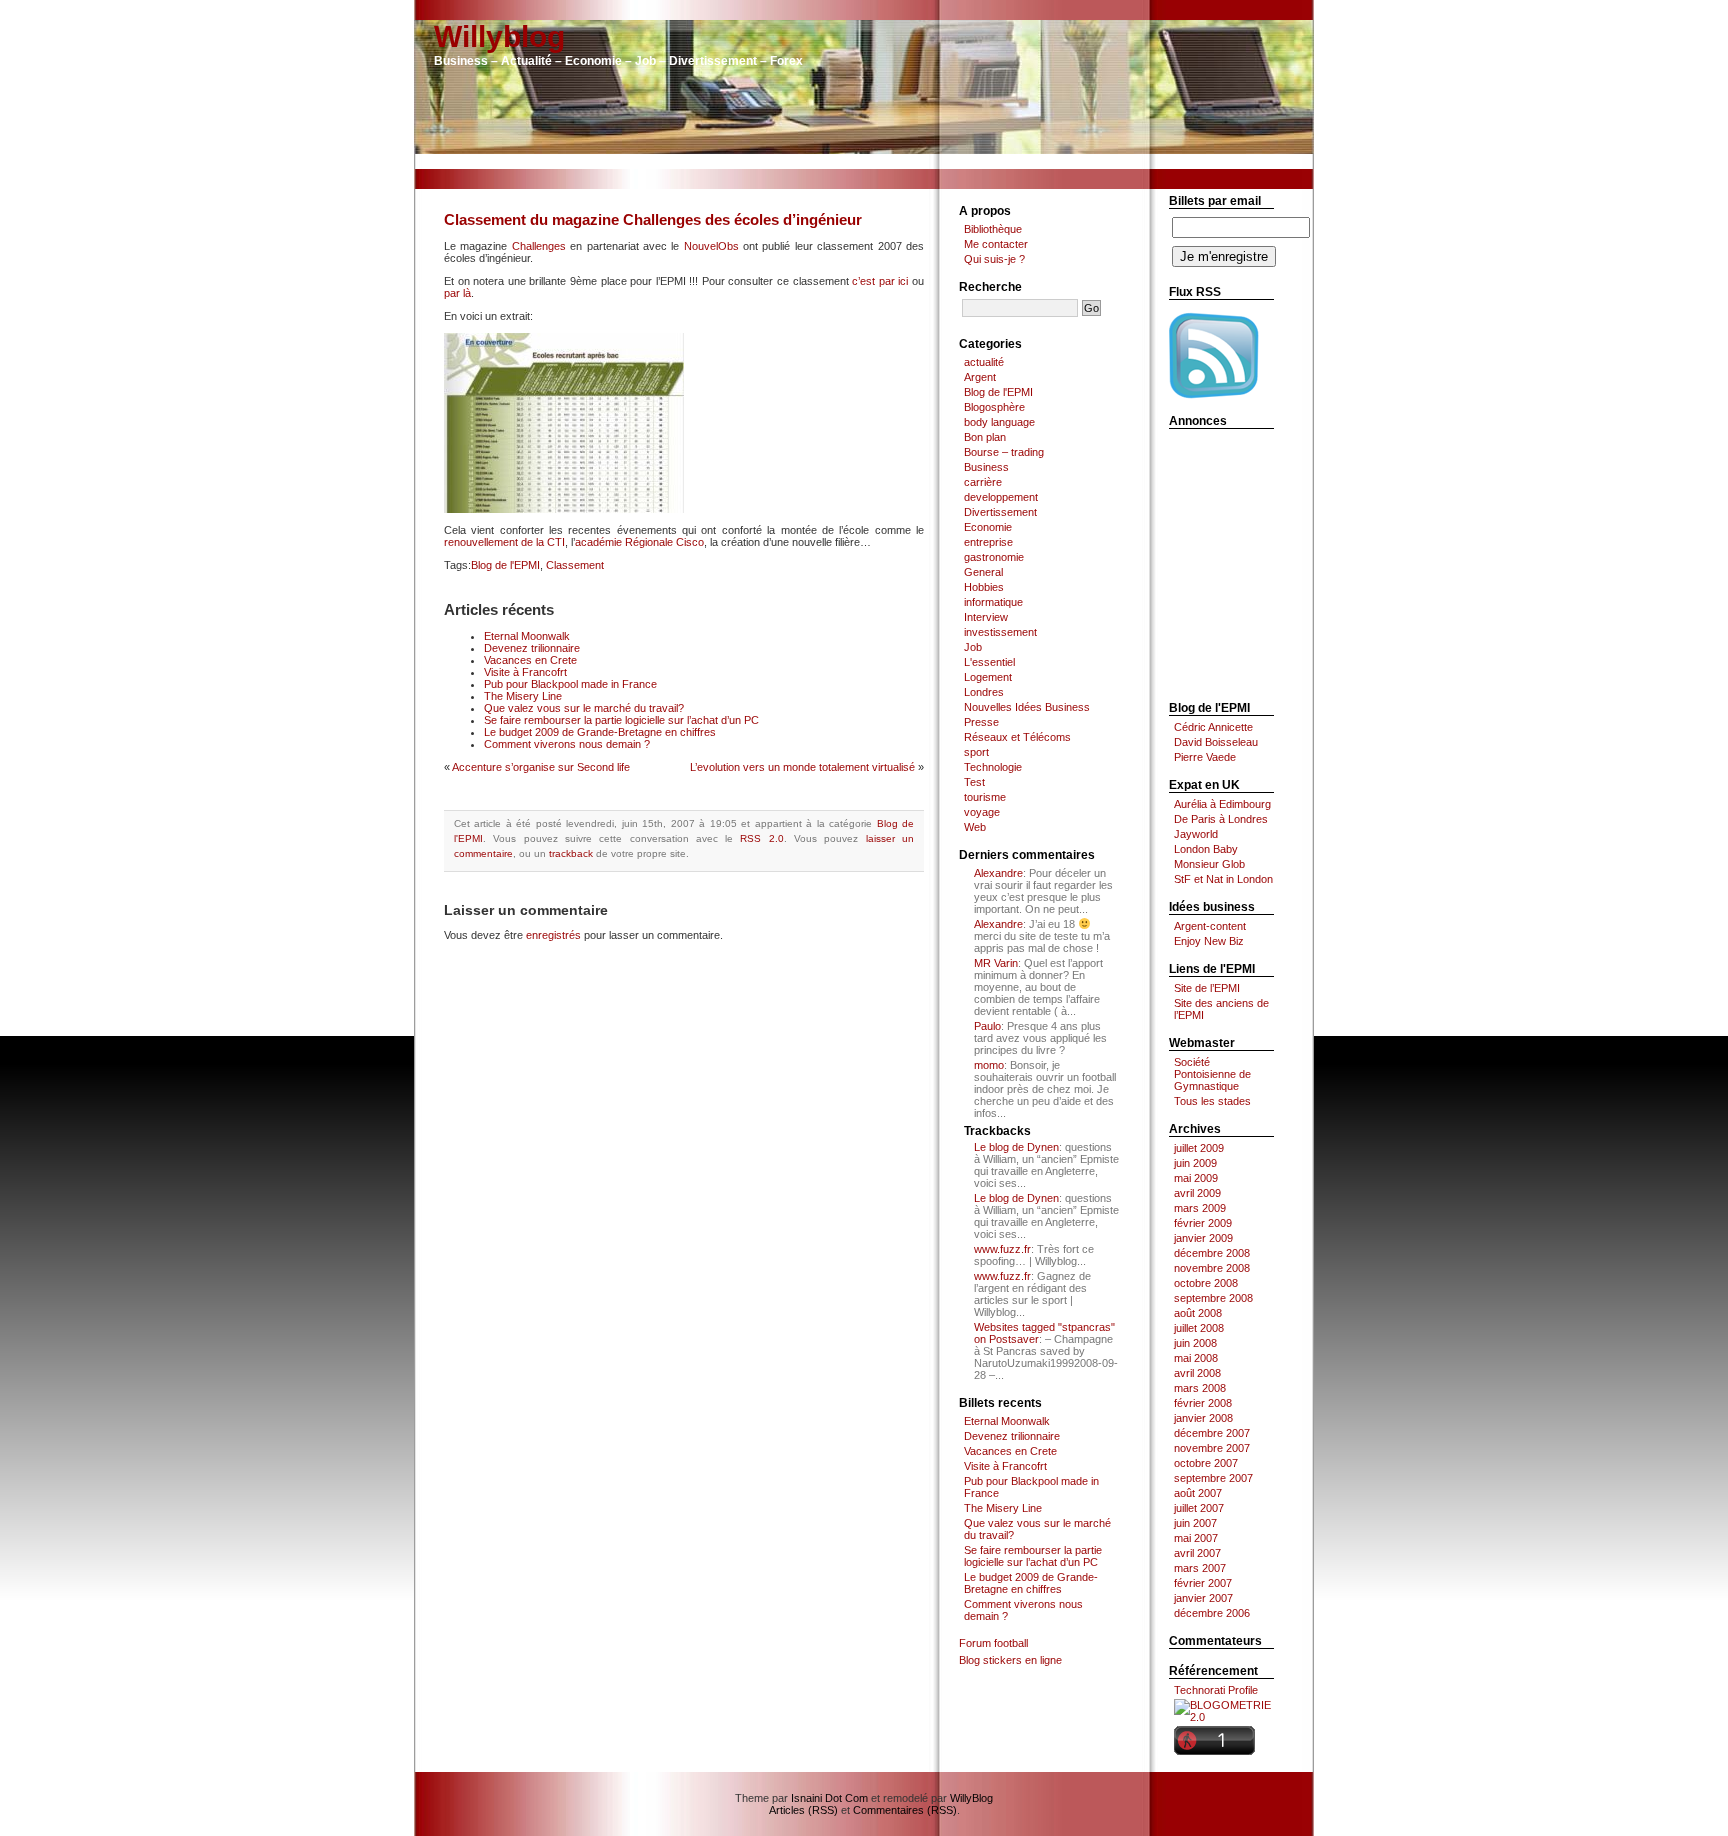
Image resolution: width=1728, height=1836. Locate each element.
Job (973, 647)
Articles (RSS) (803, 1810)
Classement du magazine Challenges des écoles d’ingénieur (653, 219)
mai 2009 (1196, 1178)
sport (976, 752)
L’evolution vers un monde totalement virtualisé (802, 767)
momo (989, 1065)
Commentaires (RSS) (905, 1810)
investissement (1000, 632)
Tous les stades (1212, 1101)
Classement (575, 565)
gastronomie (994, 557)
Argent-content (1210, 926)
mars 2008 (1200, 1388)
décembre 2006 (1212, 1613)
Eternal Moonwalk (527, 636)
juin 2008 (1195, 1343)
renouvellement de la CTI (504, 542)
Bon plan (985, 437)
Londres (984, 692)
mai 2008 (1196, 1358)
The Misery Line (523, 696)
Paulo (987, 1026)
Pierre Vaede (1205, 757)
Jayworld (1196, 834)
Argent (980, 377)
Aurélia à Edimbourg (1222, 804)
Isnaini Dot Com (829, 1798)
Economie (988, 527)
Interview (986, 617)
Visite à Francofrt (525, 672)
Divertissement (1000, 512)
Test (974, 782)
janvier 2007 (1203, 1598)
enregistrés (553, 935)
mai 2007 (1196, 1538)
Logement (988, 677)
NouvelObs (711, 246)
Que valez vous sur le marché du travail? (584, 708)
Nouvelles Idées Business (1027, 707)
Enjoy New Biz (1209, 941)
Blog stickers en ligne (1010, 1660)
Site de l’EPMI (1207, 988)
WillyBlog (971, 1798)
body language (999, 422)
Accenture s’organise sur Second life (541, 767)
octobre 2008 (1206, 1283)
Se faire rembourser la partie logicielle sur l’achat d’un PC (621, 720)
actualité (984, 362)
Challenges (539, 246)
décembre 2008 (1212, 1253)
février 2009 (1203, 1223)
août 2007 (1198, 1493)
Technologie (993, 767)
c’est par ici (880, 281)
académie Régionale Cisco (639, 542)
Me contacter (996, 244)
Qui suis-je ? (994, 259)
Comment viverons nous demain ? (567, 744)
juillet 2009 (1199, 1148)
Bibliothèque (993, 229)
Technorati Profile (1216, 1690)
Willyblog (499, 36)
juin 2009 (1195, 1163)
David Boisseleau (1216, 742)
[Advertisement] (864, 161)
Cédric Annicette (1213, 727)
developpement (1001, 497)
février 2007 (1203, 1583)
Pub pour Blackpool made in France (570, 684)
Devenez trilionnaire (532, 648)
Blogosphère (994, 407)
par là (457, 293)
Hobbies (984, 587)
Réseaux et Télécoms (1017, 737)
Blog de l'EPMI (505, 565)
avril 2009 (1197, 1193)
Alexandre (998, 873)
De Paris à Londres (1221, 819)
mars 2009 (1200, 1208)
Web (975, 827)
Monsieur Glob (1209, 864)
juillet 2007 (1199, 1508)
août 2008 (1198, 1313)
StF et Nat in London (1223, 879)
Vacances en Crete (530, 660)
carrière (983, 482)
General (983, 572)
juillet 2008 (1199, 1328)
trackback (571, 853)
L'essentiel (989, 662)
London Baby (1206, 849)
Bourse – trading (1004, 452)
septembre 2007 (1213, 1478)
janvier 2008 (1203, 1418)
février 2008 (1203, 1403)
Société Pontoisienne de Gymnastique (1212, 1074)
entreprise (988, 542)
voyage (982, 812)
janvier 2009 (1203, 1238)
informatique (993, 602)
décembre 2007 (1212, 1433)
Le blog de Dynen (1016, 1147)
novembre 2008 (1212, 1268)
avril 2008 (1197, 1373)
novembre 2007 (1212, 1448)
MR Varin (996, 963)
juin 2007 (1195, 1523)
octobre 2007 (1206, 1463)
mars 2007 (1200, 1568)
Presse (981, 722)
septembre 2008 (1213, 1298)
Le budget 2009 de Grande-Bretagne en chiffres (600, 732)
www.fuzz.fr (1002, 1249)
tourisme (985, 797)
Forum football (993, 1643)
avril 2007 (1197, 1553)
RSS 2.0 (761, 838)
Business (986, 467)
